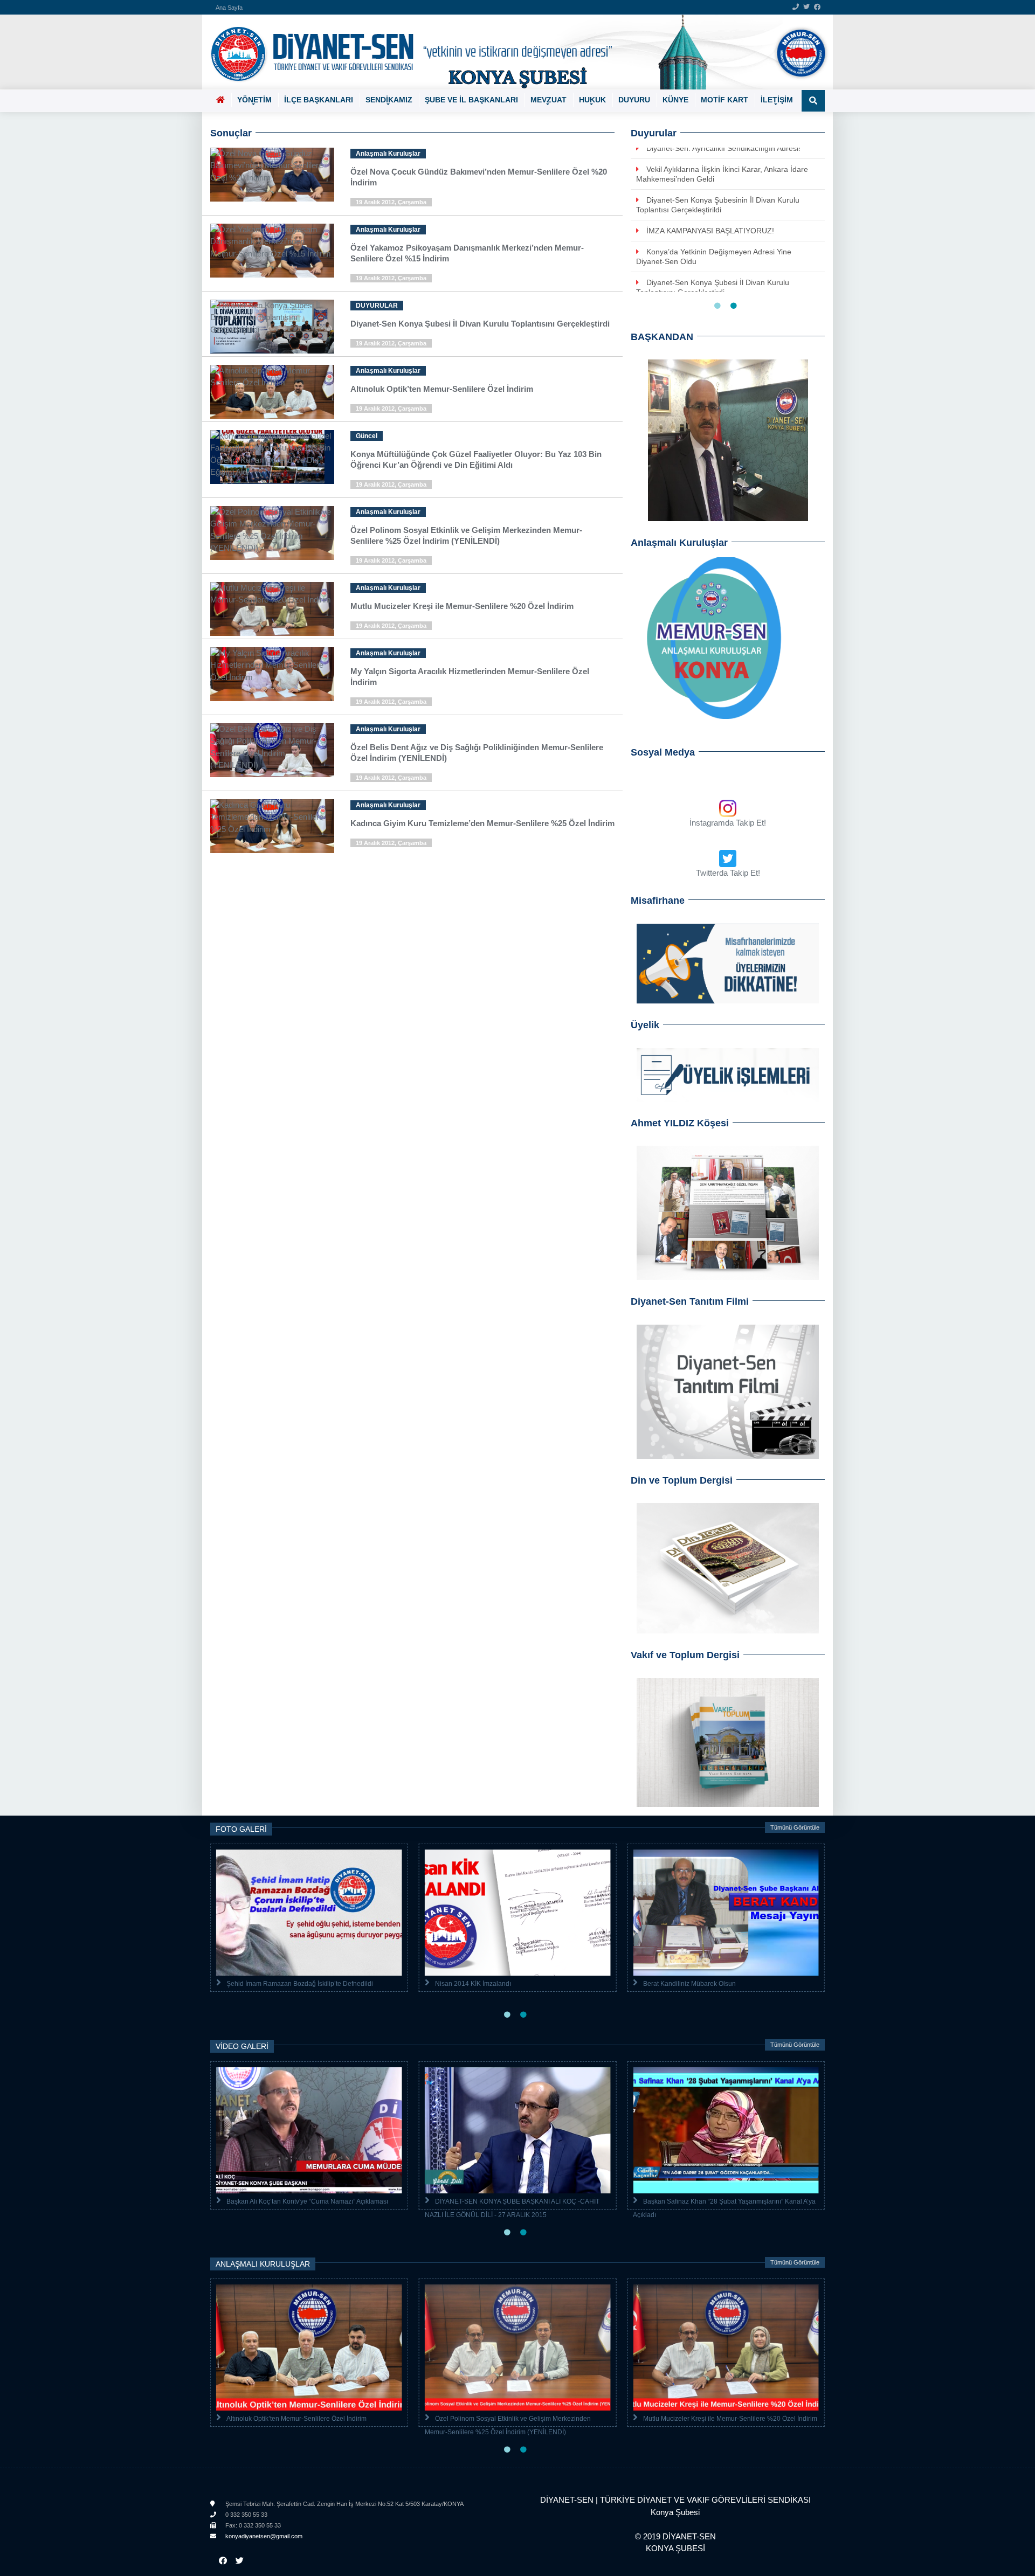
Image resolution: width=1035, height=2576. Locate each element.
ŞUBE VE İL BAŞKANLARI (471, 100)
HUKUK (592, 100)
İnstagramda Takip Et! (728, 823)
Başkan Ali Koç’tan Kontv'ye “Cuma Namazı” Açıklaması (307, 2201)
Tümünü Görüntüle (795, 1827)
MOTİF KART (724, 100)
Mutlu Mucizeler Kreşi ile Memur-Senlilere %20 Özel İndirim (730, 2419)
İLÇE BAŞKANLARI (319, 100)
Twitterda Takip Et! (728, 873)
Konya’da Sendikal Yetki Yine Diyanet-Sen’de (723, 179)
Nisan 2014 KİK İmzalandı (473, 1984)
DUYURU (634, 100)
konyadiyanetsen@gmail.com (263, 2536)
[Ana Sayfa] (513, 52)
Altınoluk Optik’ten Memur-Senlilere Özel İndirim (296, 2419)
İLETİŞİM (777, 100)
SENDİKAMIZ (389, 100)
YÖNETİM (254, 100)
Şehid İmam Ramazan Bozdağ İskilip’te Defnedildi (300, 1984)
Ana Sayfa (229, 8)
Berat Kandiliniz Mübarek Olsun (689, 1984)
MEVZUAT (548, 100)
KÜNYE (675, 100)
